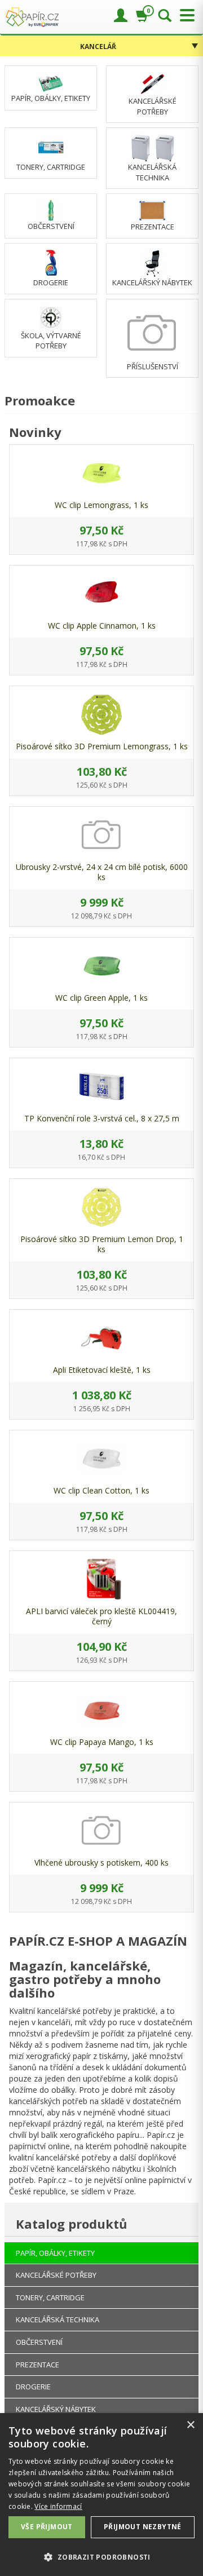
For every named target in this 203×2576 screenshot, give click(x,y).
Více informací (58, 2506)
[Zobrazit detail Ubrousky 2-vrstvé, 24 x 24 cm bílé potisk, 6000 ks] (101, 835)
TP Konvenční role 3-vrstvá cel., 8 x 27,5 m (102, 1118)
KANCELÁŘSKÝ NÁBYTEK (152, 282)
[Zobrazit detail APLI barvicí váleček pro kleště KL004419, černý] (101, 1579)
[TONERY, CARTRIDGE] (51, 147)
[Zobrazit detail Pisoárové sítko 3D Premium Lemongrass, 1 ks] (101, 714)
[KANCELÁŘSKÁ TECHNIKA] (153, 147)
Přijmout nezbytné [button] (143, 2527)
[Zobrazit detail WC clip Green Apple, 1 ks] (101, 966)
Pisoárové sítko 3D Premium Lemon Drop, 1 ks (102, 1244)
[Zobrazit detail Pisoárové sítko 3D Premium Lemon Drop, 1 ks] (101, 1207)
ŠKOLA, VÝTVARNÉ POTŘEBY (51, 341)
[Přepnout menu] (184, 16)
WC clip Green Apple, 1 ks (101, 998)
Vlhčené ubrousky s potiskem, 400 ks (101, 1863)
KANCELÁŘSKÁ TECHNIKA (152, 172)
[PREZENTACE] (152, 210)
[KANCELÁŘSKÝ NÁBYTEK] (152, 263)
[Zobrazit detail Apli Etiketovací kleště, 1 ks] (101, 1338)
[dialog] (101, 2495)
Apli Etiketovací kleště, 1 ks (102, 1370)
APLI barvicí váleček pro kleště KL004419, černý (101, 1616)
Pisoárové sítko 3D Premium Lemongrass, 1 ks (102, 746)
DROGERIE (51, 282)
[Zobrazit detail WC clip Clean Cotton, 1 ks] (101, 1459)
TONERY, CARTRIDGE (51, 167)
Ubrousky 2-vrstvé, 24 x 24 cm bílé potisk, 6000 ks (102, 872)
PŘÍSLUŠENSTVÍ (153, 366)
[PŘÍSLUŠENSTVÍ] (152, 332)
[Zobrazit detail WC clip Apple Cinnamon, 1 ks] (101, 594)
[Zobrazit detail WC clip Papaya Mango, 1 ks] (101, 1710)
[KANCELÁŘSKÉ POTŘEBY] (152, 83)
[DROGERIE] (51, 263)
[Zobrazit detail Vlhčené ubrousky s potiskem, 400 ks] (101, 1831)
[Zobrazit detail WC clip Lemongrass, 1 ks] (101, 473)
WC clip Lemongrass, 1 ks (101, 505)
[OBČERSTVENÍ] (51, 210)
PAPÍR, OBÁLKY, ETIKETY (51, 98)
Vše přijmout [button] (47, 2527)
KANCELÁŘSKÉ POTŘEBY (153, 106)
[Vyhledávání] (165, 16)
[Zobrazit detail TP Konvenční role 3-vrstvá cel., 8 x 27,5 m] (101, 1086)
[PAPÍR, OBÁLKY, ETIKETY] (51, 81)
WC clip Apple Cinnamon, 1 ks (102, 626)
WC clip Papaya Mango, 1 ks (102, 1742)
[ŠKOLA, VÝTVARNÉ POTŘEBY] (51, 317)
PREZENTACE (153, 227)
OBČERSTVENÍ (51, 226)
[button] (101, 2557)
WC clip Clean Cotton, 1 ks (101, 1490)
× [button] (190, 2425)
